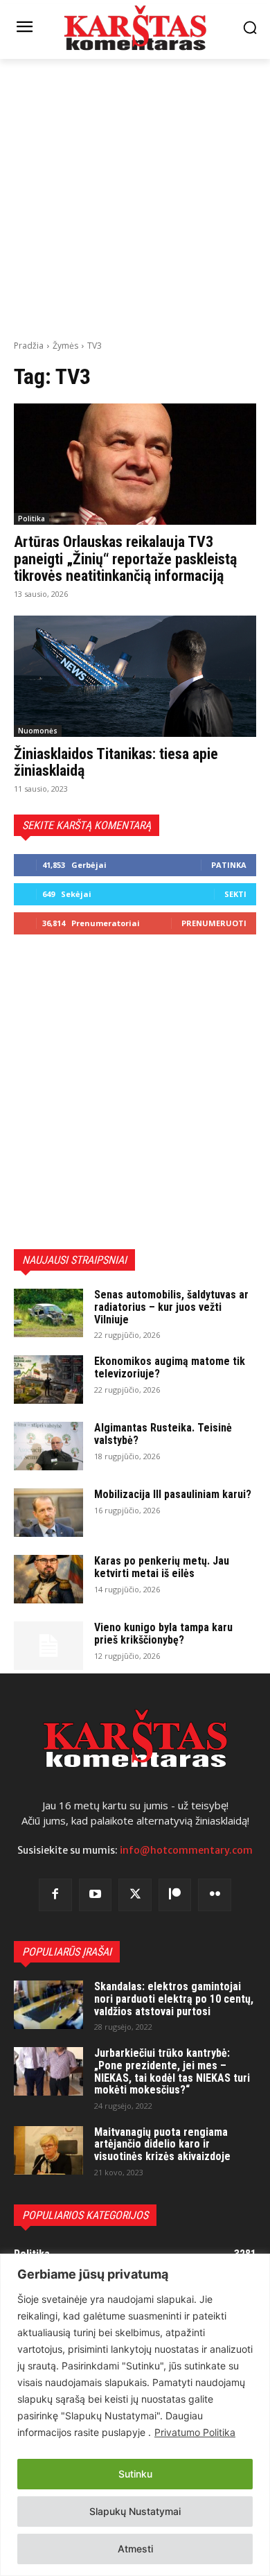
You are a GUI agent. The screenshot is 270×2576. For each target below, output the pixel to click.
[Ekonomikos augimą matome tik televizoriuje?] (48, 1380)
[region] (135, 2415)
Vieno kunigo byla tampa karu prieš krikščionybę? (163, 1634)
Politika (31, 519)
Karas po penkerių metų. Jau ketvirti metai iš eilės (162, 1567)
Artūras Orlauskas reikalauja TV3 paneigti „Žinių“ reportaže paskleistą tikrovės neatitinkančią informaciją (125, 558)
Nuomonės (38, 731)
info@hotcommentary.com (186, 1850)
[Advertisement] (135, 198)
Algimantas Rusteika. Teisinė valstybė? (163, 1434)
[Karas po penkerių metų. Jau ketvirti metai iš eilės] (48, 1579)
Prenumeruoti (214, 923)
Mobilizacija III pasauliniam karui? (173, 1494)
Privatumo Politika (195, 2432)
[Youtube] (96, 1895)
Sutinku (135, 2474)
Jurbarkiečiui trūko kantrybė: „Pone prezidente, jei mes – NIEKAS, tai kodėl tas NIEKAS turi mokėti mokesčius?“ (172, 2071)
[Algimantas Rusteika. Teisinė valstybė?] (48, 1446)
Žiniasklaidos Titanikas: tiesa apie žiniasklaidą (116, 762)
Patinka (229, 865)
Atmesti (135, 2549)
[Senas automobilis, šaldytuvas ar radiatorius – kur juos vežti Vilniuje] (48, 1313)
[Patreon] (175, 1895)
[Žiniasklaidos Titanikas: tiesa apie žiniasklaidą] (135, 676)
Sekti (235, 894)
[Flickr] (215, 1895)
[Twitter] (135, 1895)
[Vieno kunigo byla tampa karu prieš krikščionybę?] (48, 1646)
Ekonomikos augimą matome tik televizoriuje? (170, 1367)
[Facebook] (55, 1895)
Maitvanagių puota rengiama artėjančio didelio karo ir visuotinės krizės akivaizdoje (162, 2144)
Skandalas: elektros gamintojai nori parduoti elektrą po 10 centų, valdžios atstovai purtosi (174, 1999)
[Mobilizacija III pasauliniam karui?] (48, 1513)
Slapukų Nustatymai (135, 2511)
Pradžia (29, 346)
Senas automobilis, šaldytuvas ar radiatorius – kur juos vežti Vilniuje (171, 1307)
